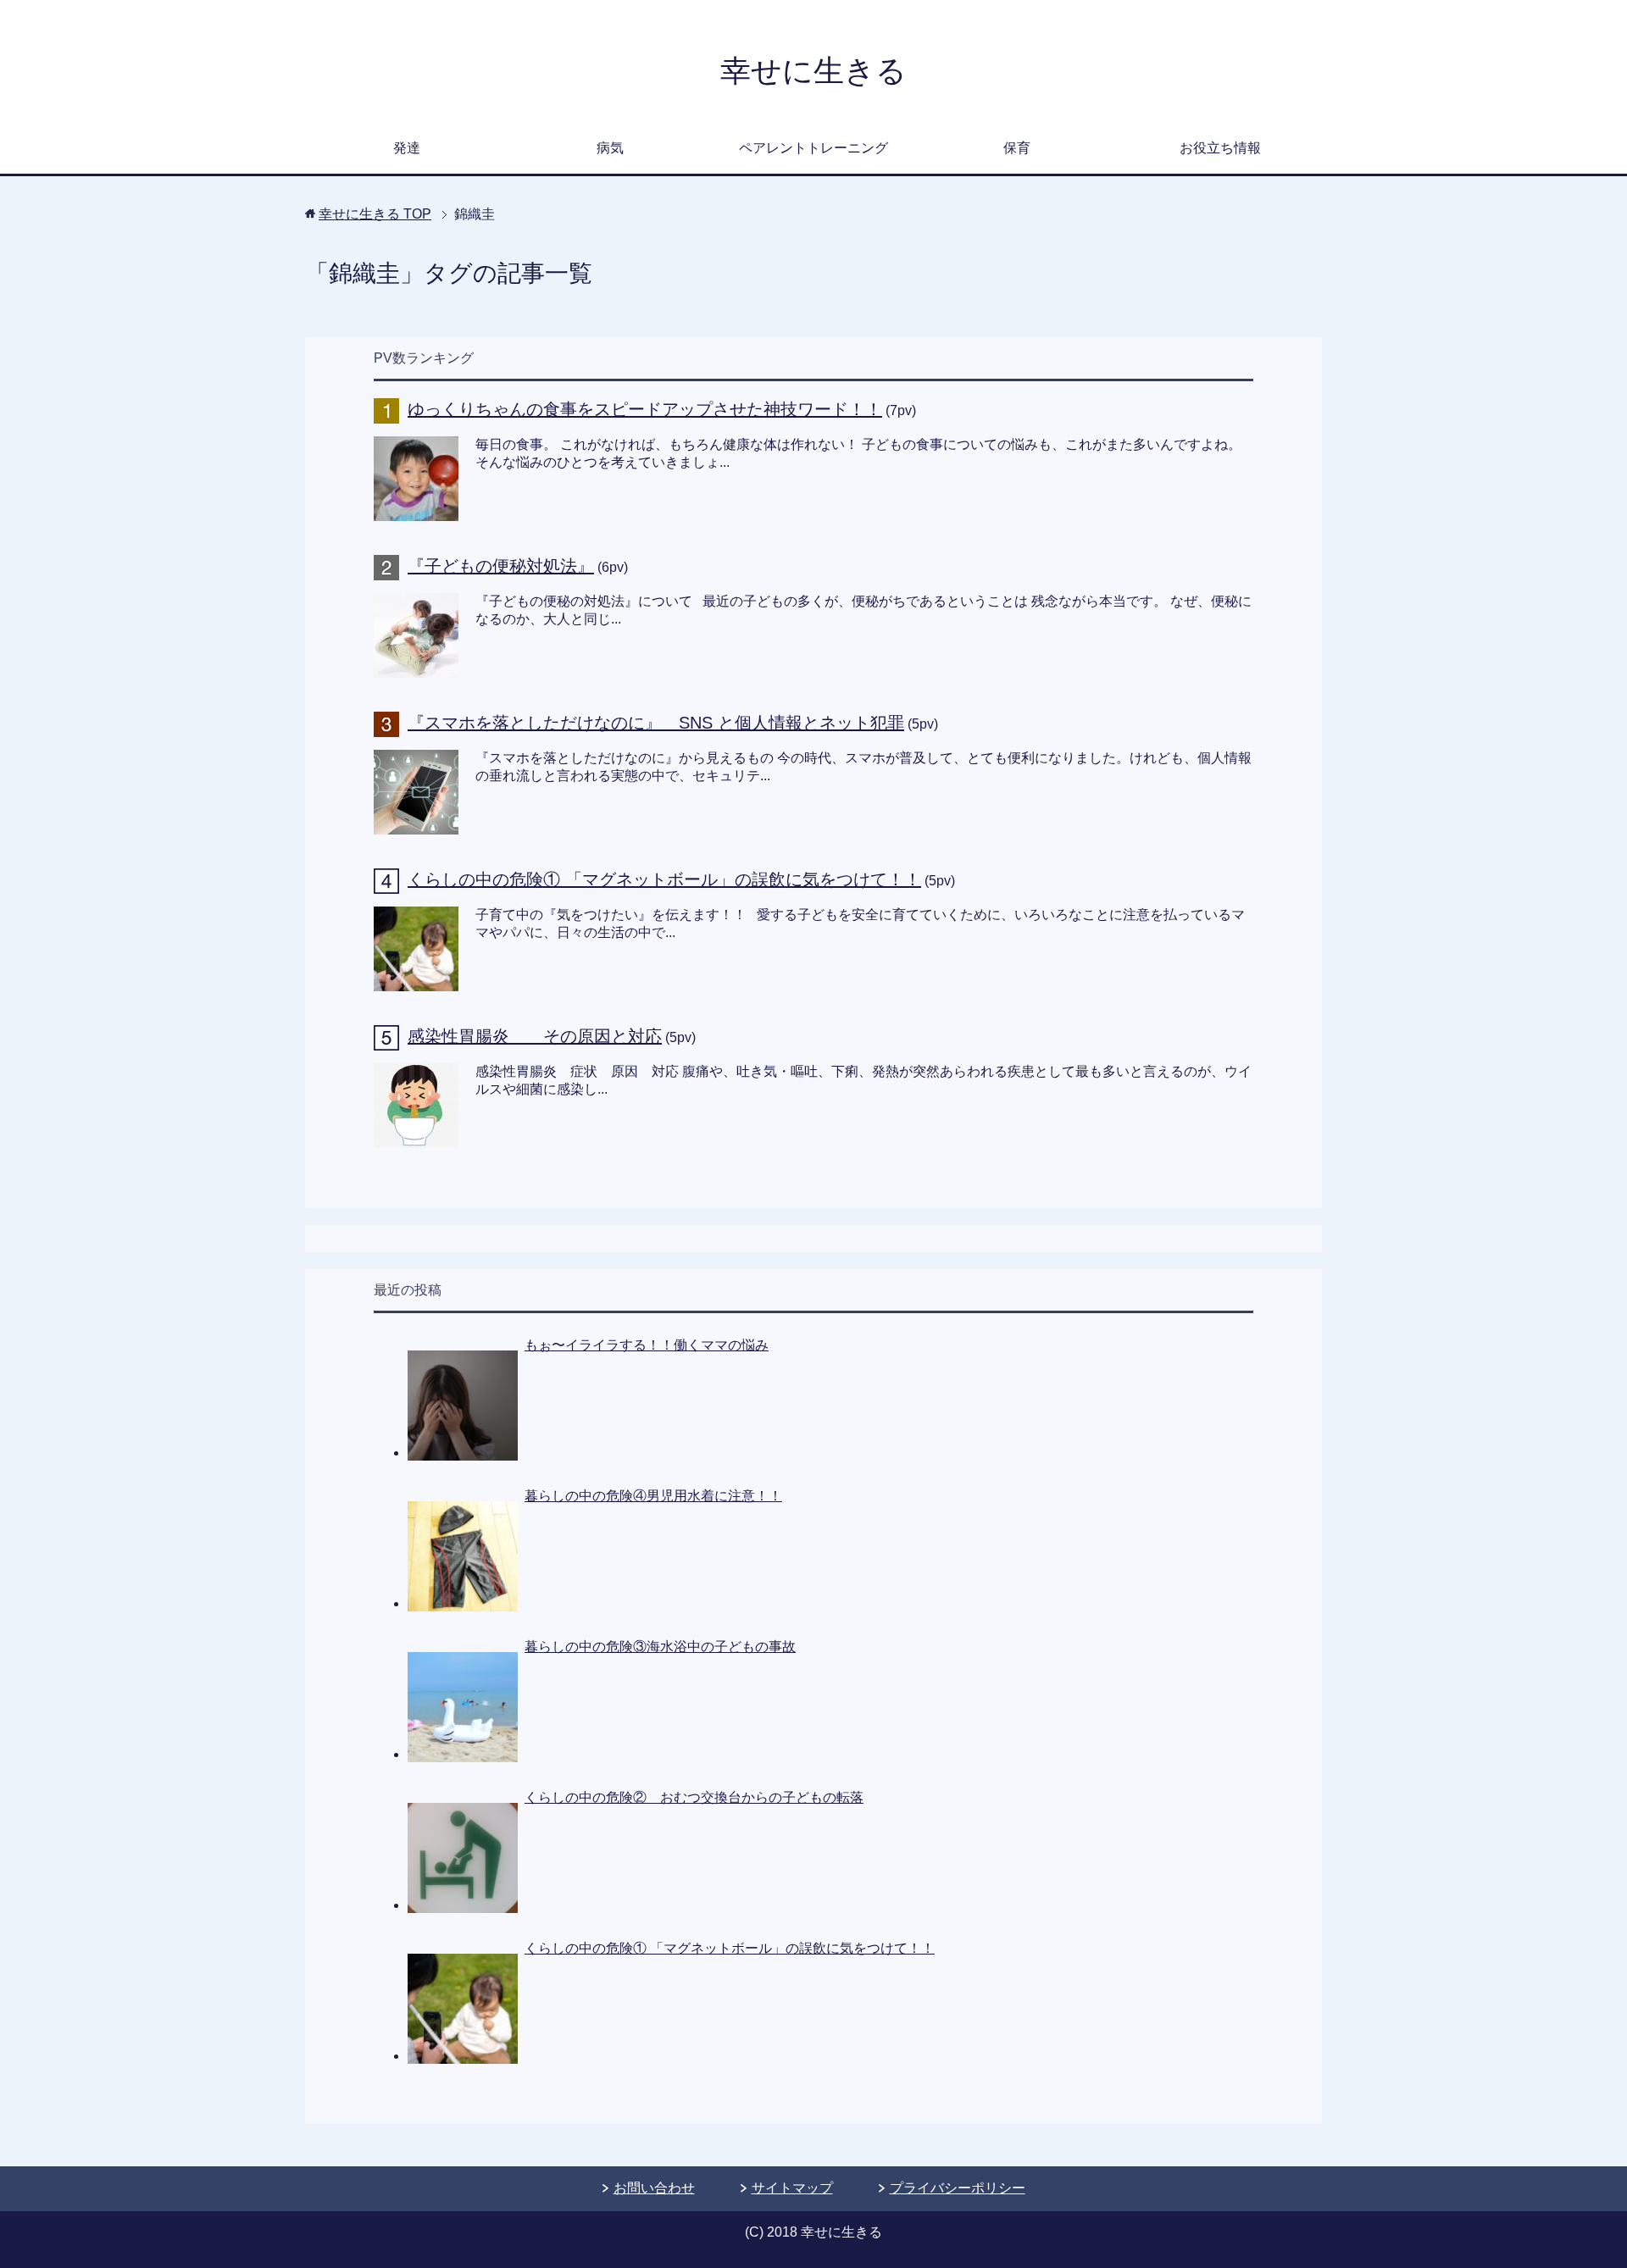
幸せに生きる (813, 71)
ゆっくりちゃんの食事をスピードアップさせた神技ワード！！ (645, 409)
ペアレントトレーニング (813, 148)
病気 (610, 148)
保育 (1017, 148)
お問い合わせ (654, 2188)
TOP (375, 214)
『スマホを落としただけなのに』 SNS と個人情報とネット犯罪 (656, 723)
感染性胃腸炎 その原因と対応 (535, 1036)
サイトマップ (792, 2188)
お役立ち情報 (1220, 148)
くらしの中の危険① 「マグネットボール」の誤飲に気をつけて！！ (664, 879)
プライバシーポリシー (958, 2188)
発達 (407, 148)
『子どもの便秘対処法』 (501, 566)
